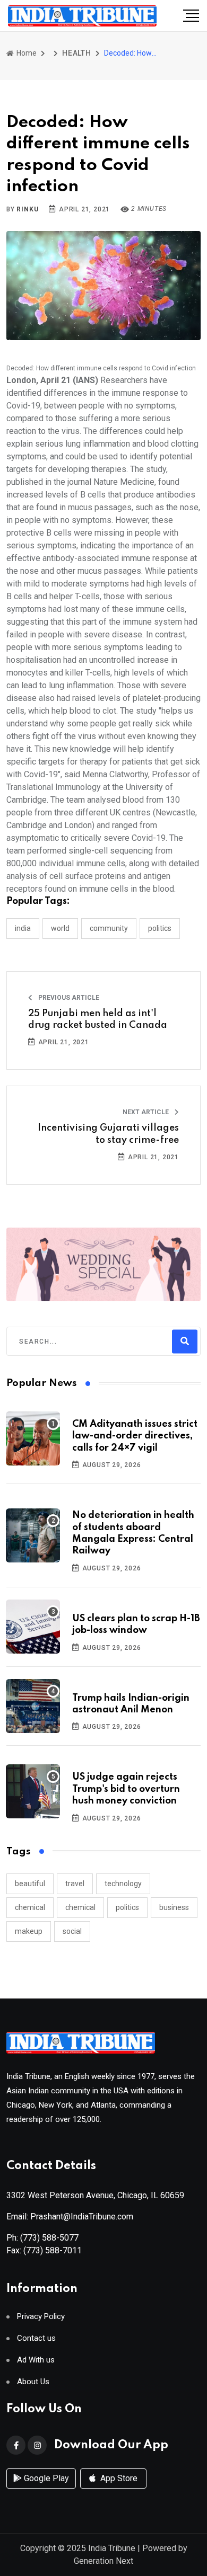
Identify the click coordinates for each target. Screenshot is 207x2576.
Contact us (36, 2338)
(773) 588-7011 (53, 2250)
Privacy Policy (41, 2317)
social (72, 1931)
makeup (29, 1931)
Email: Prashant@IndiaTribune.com (70, 2217)
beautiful (30, 1884)
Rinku (27, 209)
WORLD (60, 928)
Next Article (146, 1112)
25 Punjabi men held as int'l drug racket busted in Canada (98, 1019)
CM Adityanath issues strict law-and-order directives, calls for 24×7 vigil (135, 1436)
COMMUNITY (109, 928)
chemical (30, 1907)
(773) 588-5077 (49, 2238)
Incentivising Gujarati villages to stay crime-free (108, 1134)
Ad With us (36, 2360)
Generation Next (103, 2561)
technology (123, 1884)
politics (127, 1907)
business (174, 1907)
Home (26, 53)
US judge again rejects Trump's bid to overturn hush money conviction (126, 1789)
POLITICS (160, 928)
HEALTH (77, 53)
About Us (33, 2382)
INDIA (23, 928)
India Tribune (112, 2548)
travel (75, 1884)
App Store (118, 2478)
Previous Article (68, 998)
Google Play (45, 2478)
